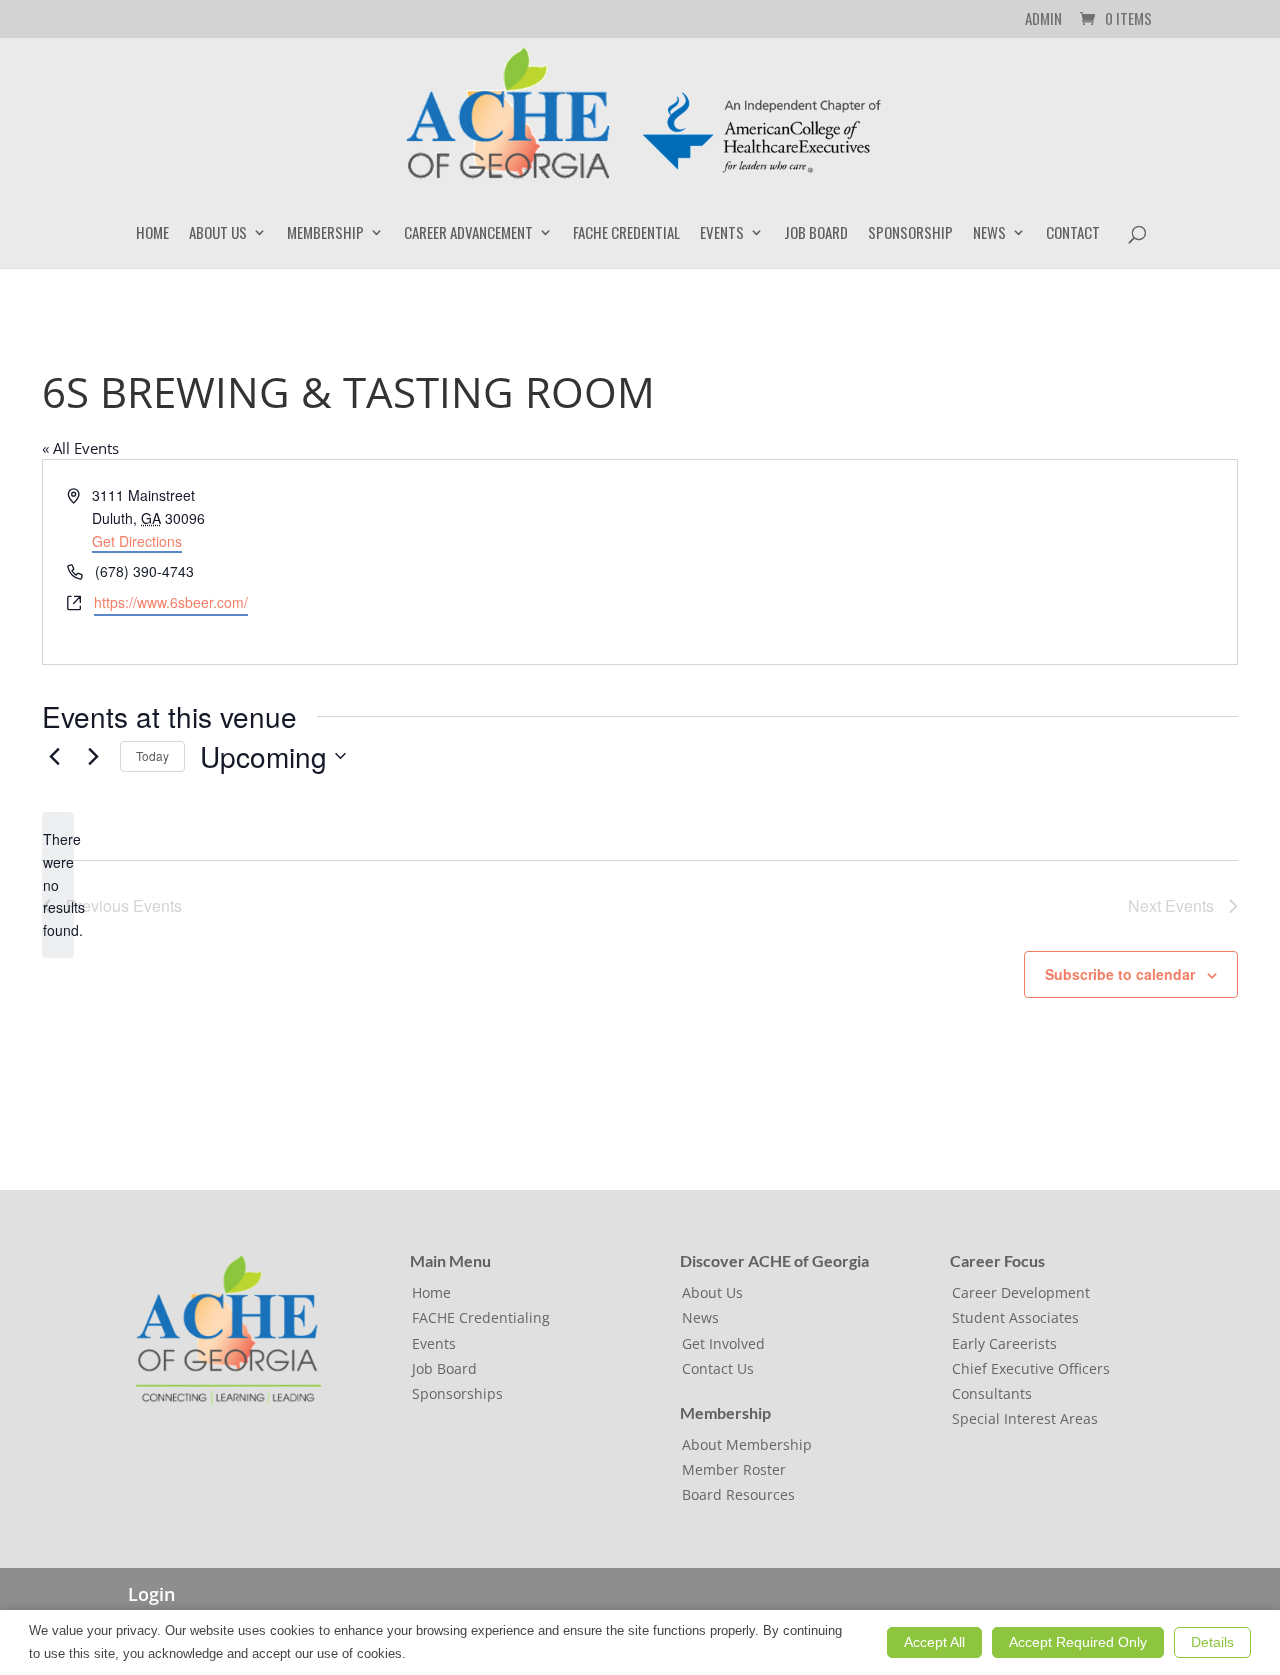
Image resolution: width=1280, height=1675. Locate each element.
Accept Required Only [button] (1078, 1642)
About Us (218, 234)
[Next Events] (93, 756)
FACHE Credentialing (481, 1317)
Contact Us (718, 1368)
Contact (1073, 234)
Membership (325, 234)
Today (152, 755)
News (989, 234)
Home (152, 234)
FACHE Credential (626, 234)
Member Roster (734, 1469)
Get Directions (137, 541)
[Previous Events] (54, 756)
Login (151, 1594)
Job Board (816, 234)
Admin (1043, 20)
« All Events (80, 448)
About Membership (747, 1444)
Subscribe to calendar (1120, 974)
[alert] (58, 884)
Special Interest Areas (1025, 1418)
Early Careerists (1004, 1343)
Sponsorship (910, 234)
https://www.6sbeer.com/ (171, 602)
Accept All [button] (934, 1642)
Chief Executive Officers (1031, 1368)
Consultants (992, 1393)
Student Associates (1015, 1317)
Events (722, 234)
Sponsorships (457, 1393)
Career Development (1021, 1292)
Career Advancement (468, 234)
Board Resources (738, 1494)
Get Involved (723, 1343)
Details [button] (1212, 1642)
